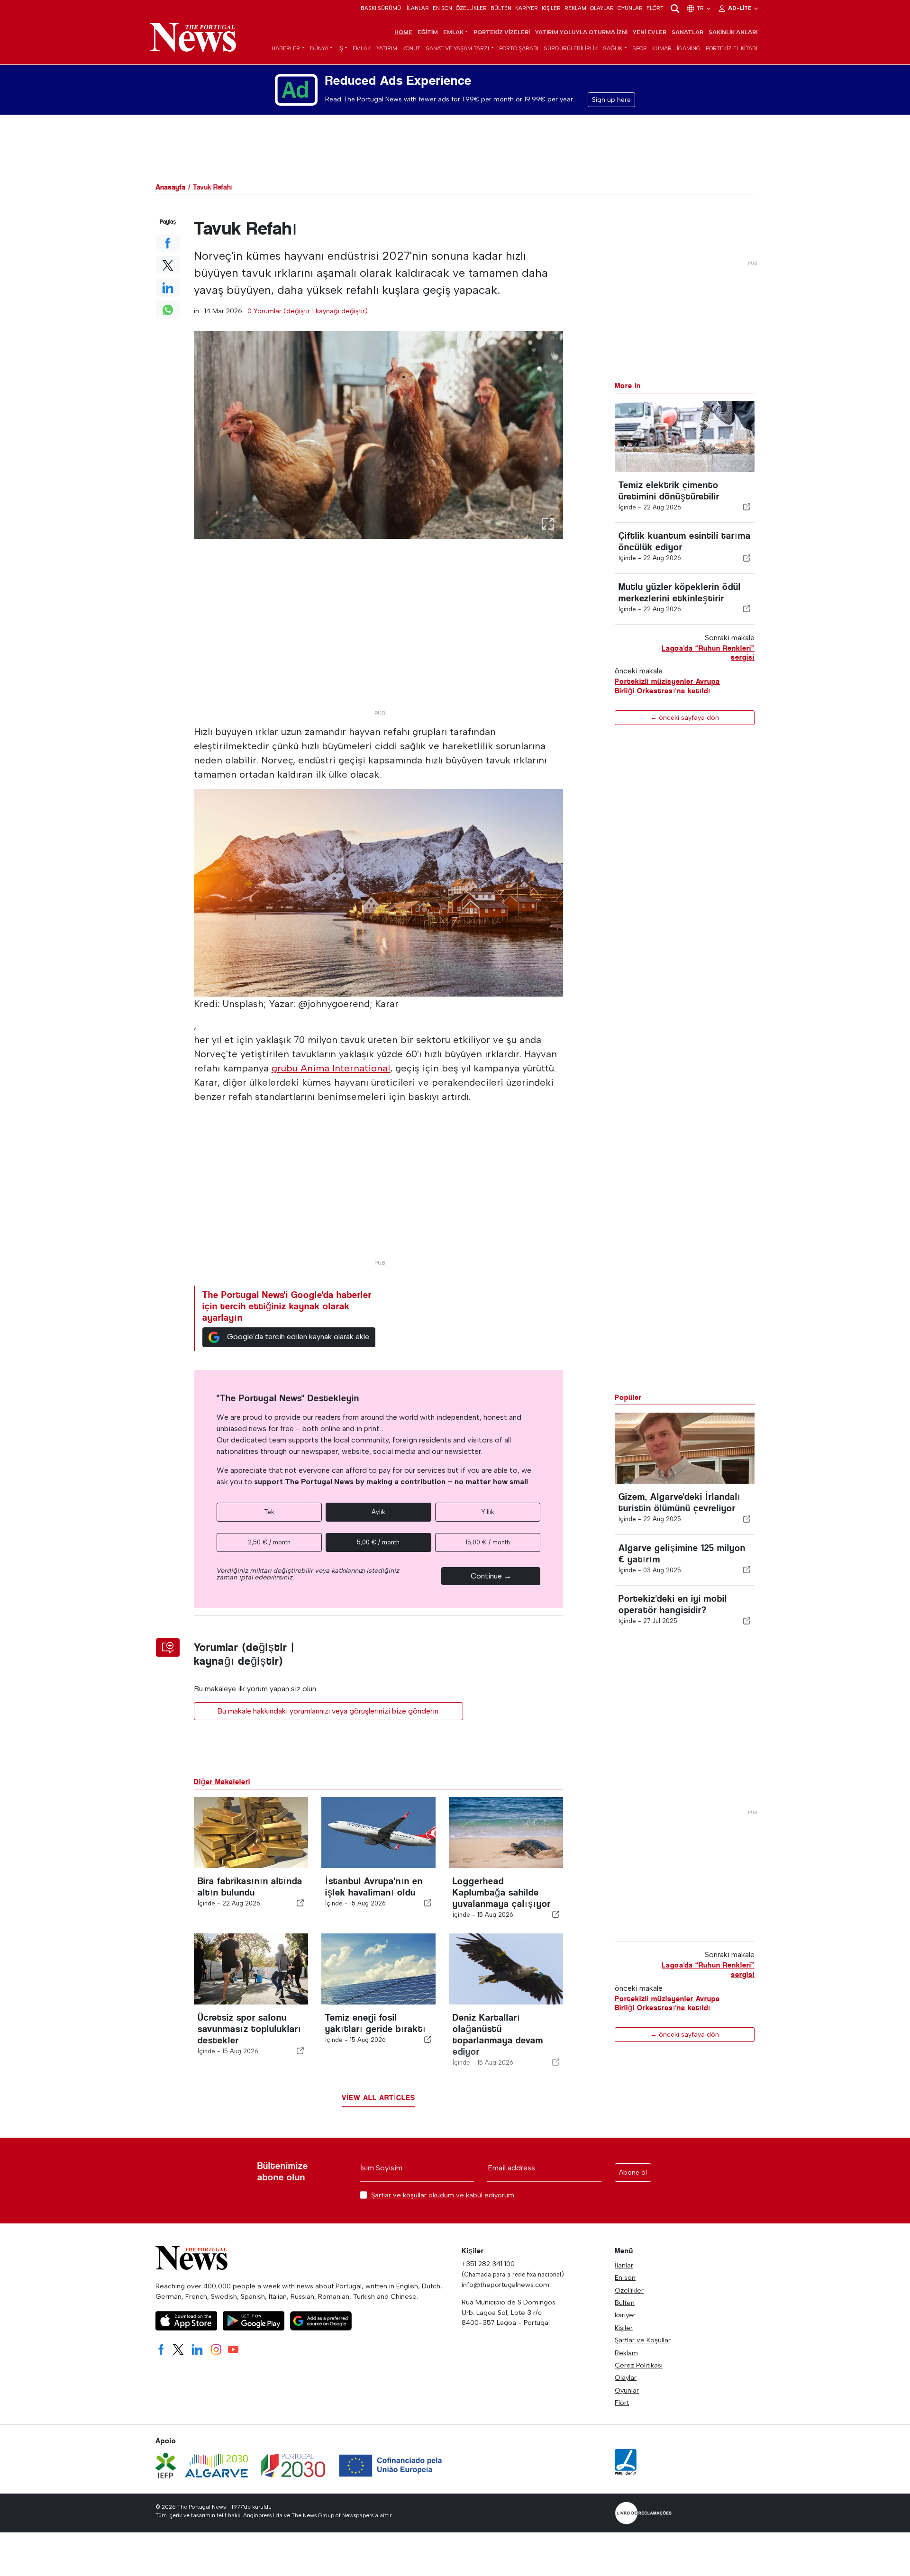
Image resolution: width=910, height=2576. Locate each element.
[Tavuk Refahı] (379, 435)
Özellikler (471, 8)
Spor (640, 48)
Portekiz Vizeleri (502, 32)
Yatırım (387, 48)
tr (701, 8)
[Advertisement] (379, 639)
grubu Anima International (331, 1068)
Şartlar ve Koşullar (643, 2340)
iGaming (689, 48)
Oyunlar (630, 8)
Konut (411, 48)
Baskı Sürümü (381, 8)
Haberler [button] (286, 48)
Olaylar (602, 8)
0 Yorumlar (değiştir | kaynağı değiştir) (308, 311)
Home (403, 32)
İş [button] (341, 48)
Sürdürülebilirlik (571, 48)
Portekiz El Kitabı (732, 48)
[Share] (747, 507)
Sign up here (611, 100)
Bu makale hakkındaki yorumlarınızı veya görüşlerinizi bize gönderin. (328, 1711)
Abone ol (633, 2172)
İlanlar (418, 8)
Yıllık (488, 1512)
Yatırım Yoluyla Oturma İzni (581, 32)
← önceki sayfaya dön (685, 717)
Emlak (362, 48)
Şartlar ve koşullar (399, 2195)
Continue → (491, 1576)
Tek (269, 1512)
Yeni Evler (650, 32)
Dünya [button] (319, 48)
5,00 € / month (378, 1542)
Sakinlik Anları (733, 32)
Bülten (501, 8)
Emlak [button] (453, 32)
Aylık (378, 1512)
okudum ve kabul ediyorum (443, 2195)
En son (442, 8)
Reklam (575, 8)
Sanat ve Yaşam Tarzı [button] (457, 48)
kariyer (527, 8)
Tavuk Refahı (213, 187)
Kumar (662, 48)
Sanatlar (687, 32)
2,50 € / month (269, 1542)
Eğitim (428, 32)
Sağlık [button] (613, 48)
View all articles (378, 2098)
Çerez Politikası (639, 2365)
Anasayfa (170, 187)
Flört (655, 8)
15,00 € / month (488, 1542)
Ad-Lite (740, 8)
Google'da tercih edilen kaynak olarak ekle (298, 1337)
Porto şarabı (519, 48)
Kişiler (551, 8)
